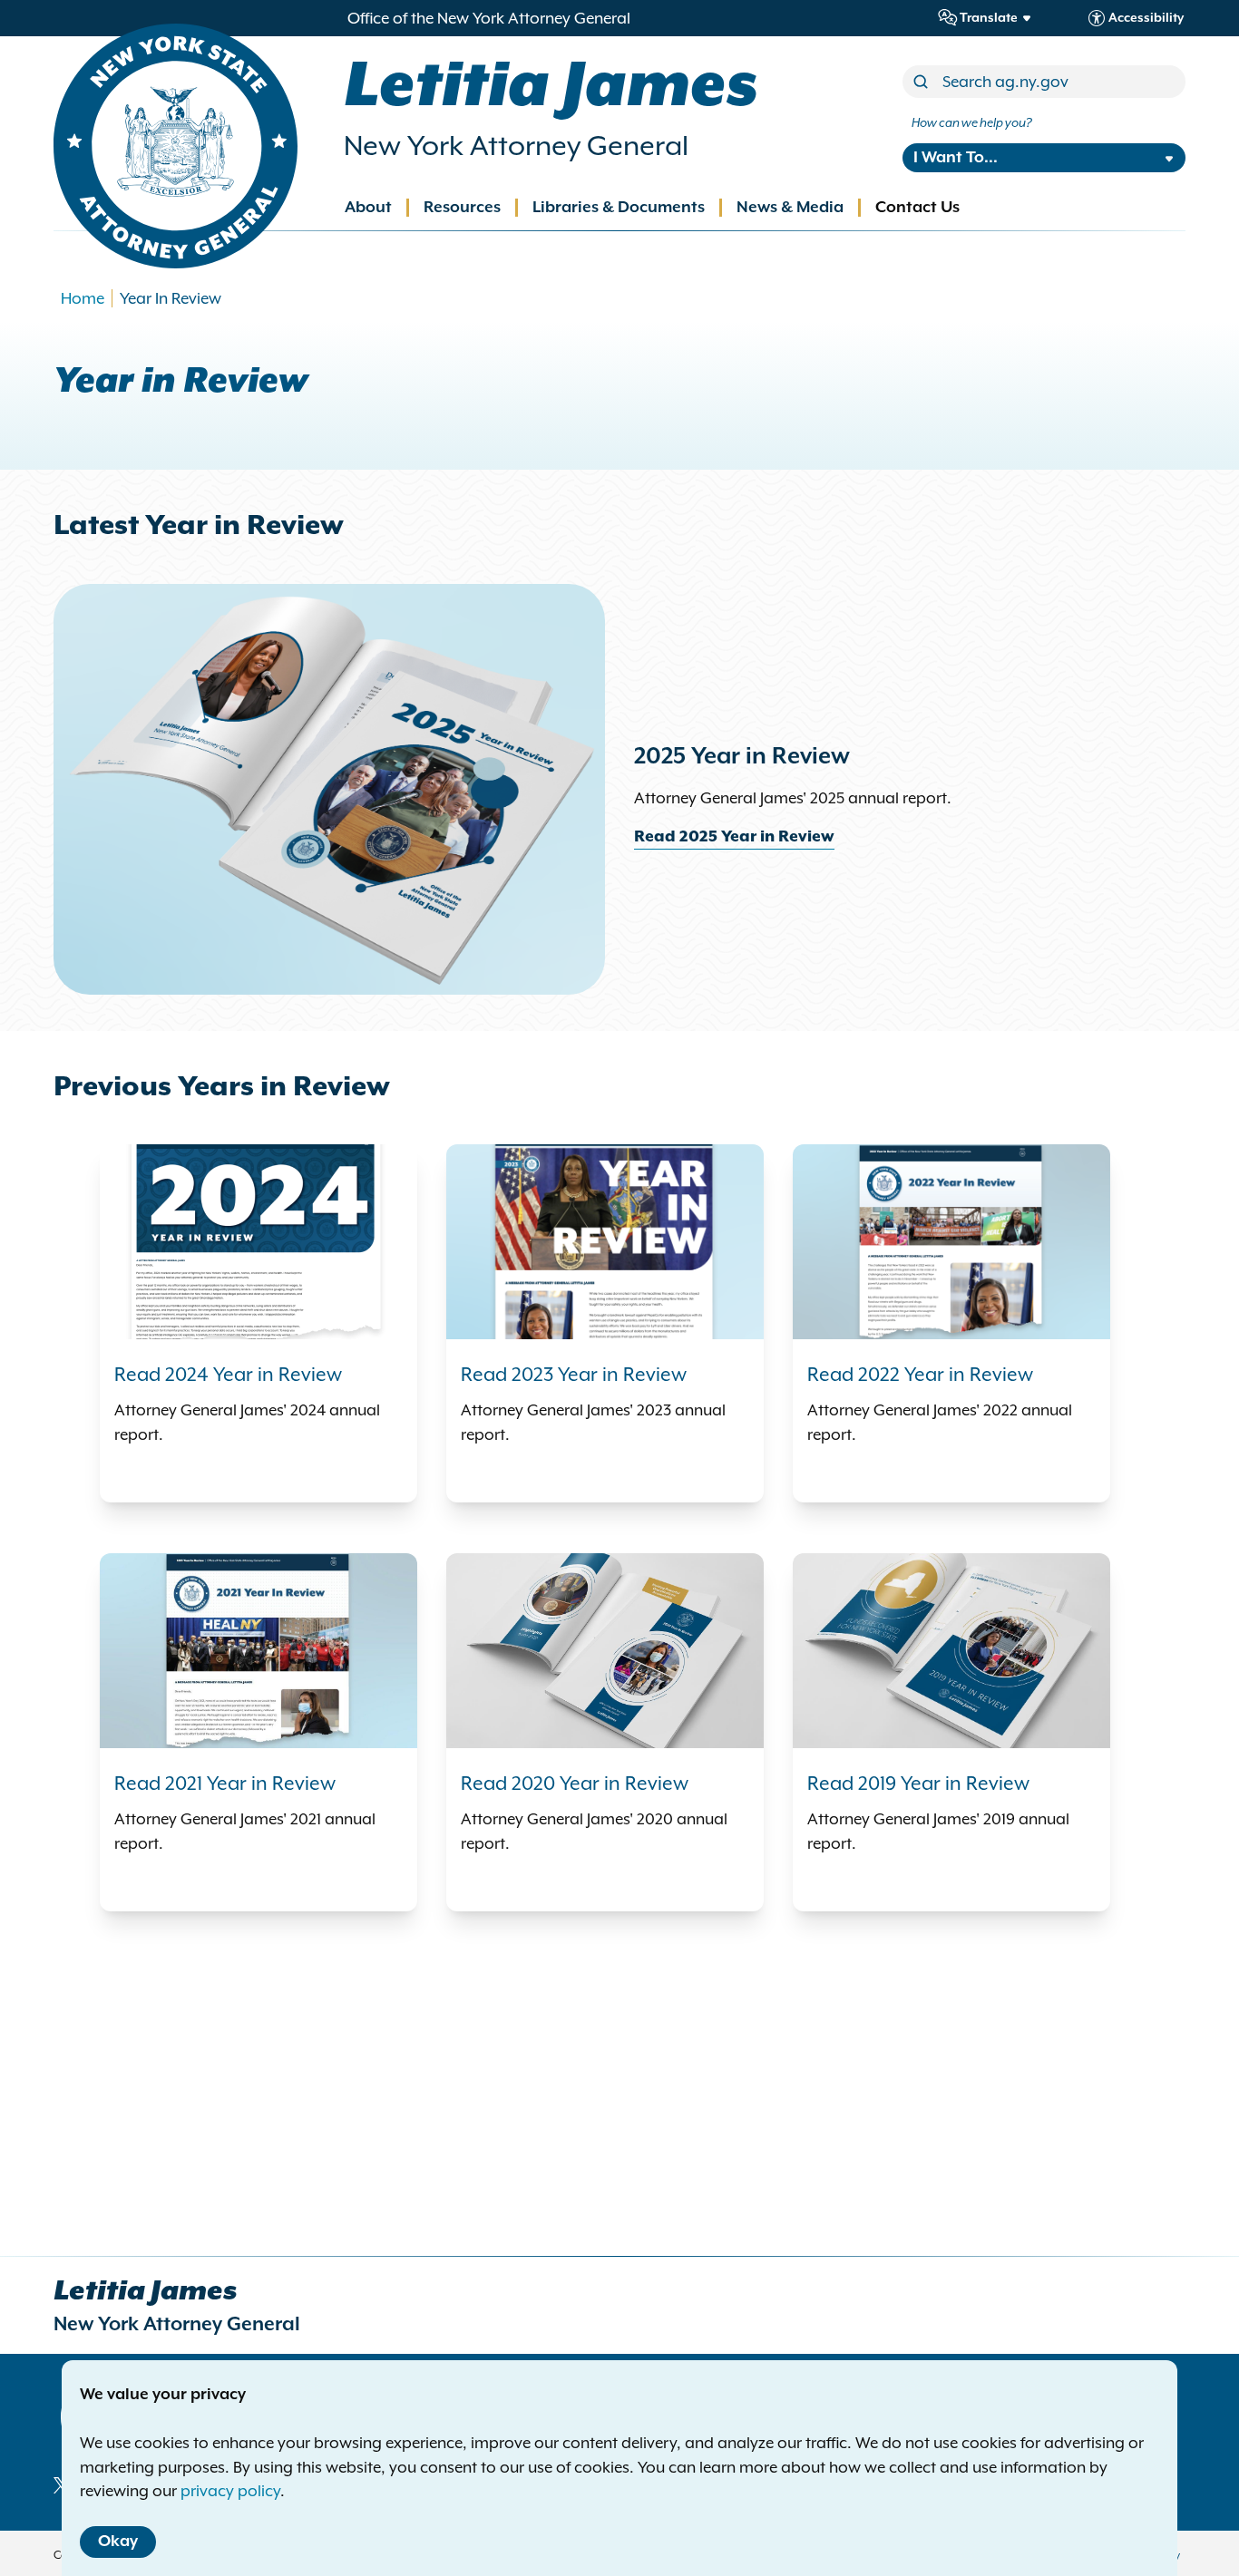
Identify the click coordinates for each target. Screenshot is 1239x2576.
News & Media (790, 208)
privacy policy (230, 2491)
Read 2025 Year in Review (734, 837)
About (368, 208)
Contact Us (917, 208)
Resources (462, 208)
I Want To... (956, 158)
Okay (118, 2542)
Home (83, 298)
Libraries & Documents (619, 208)
